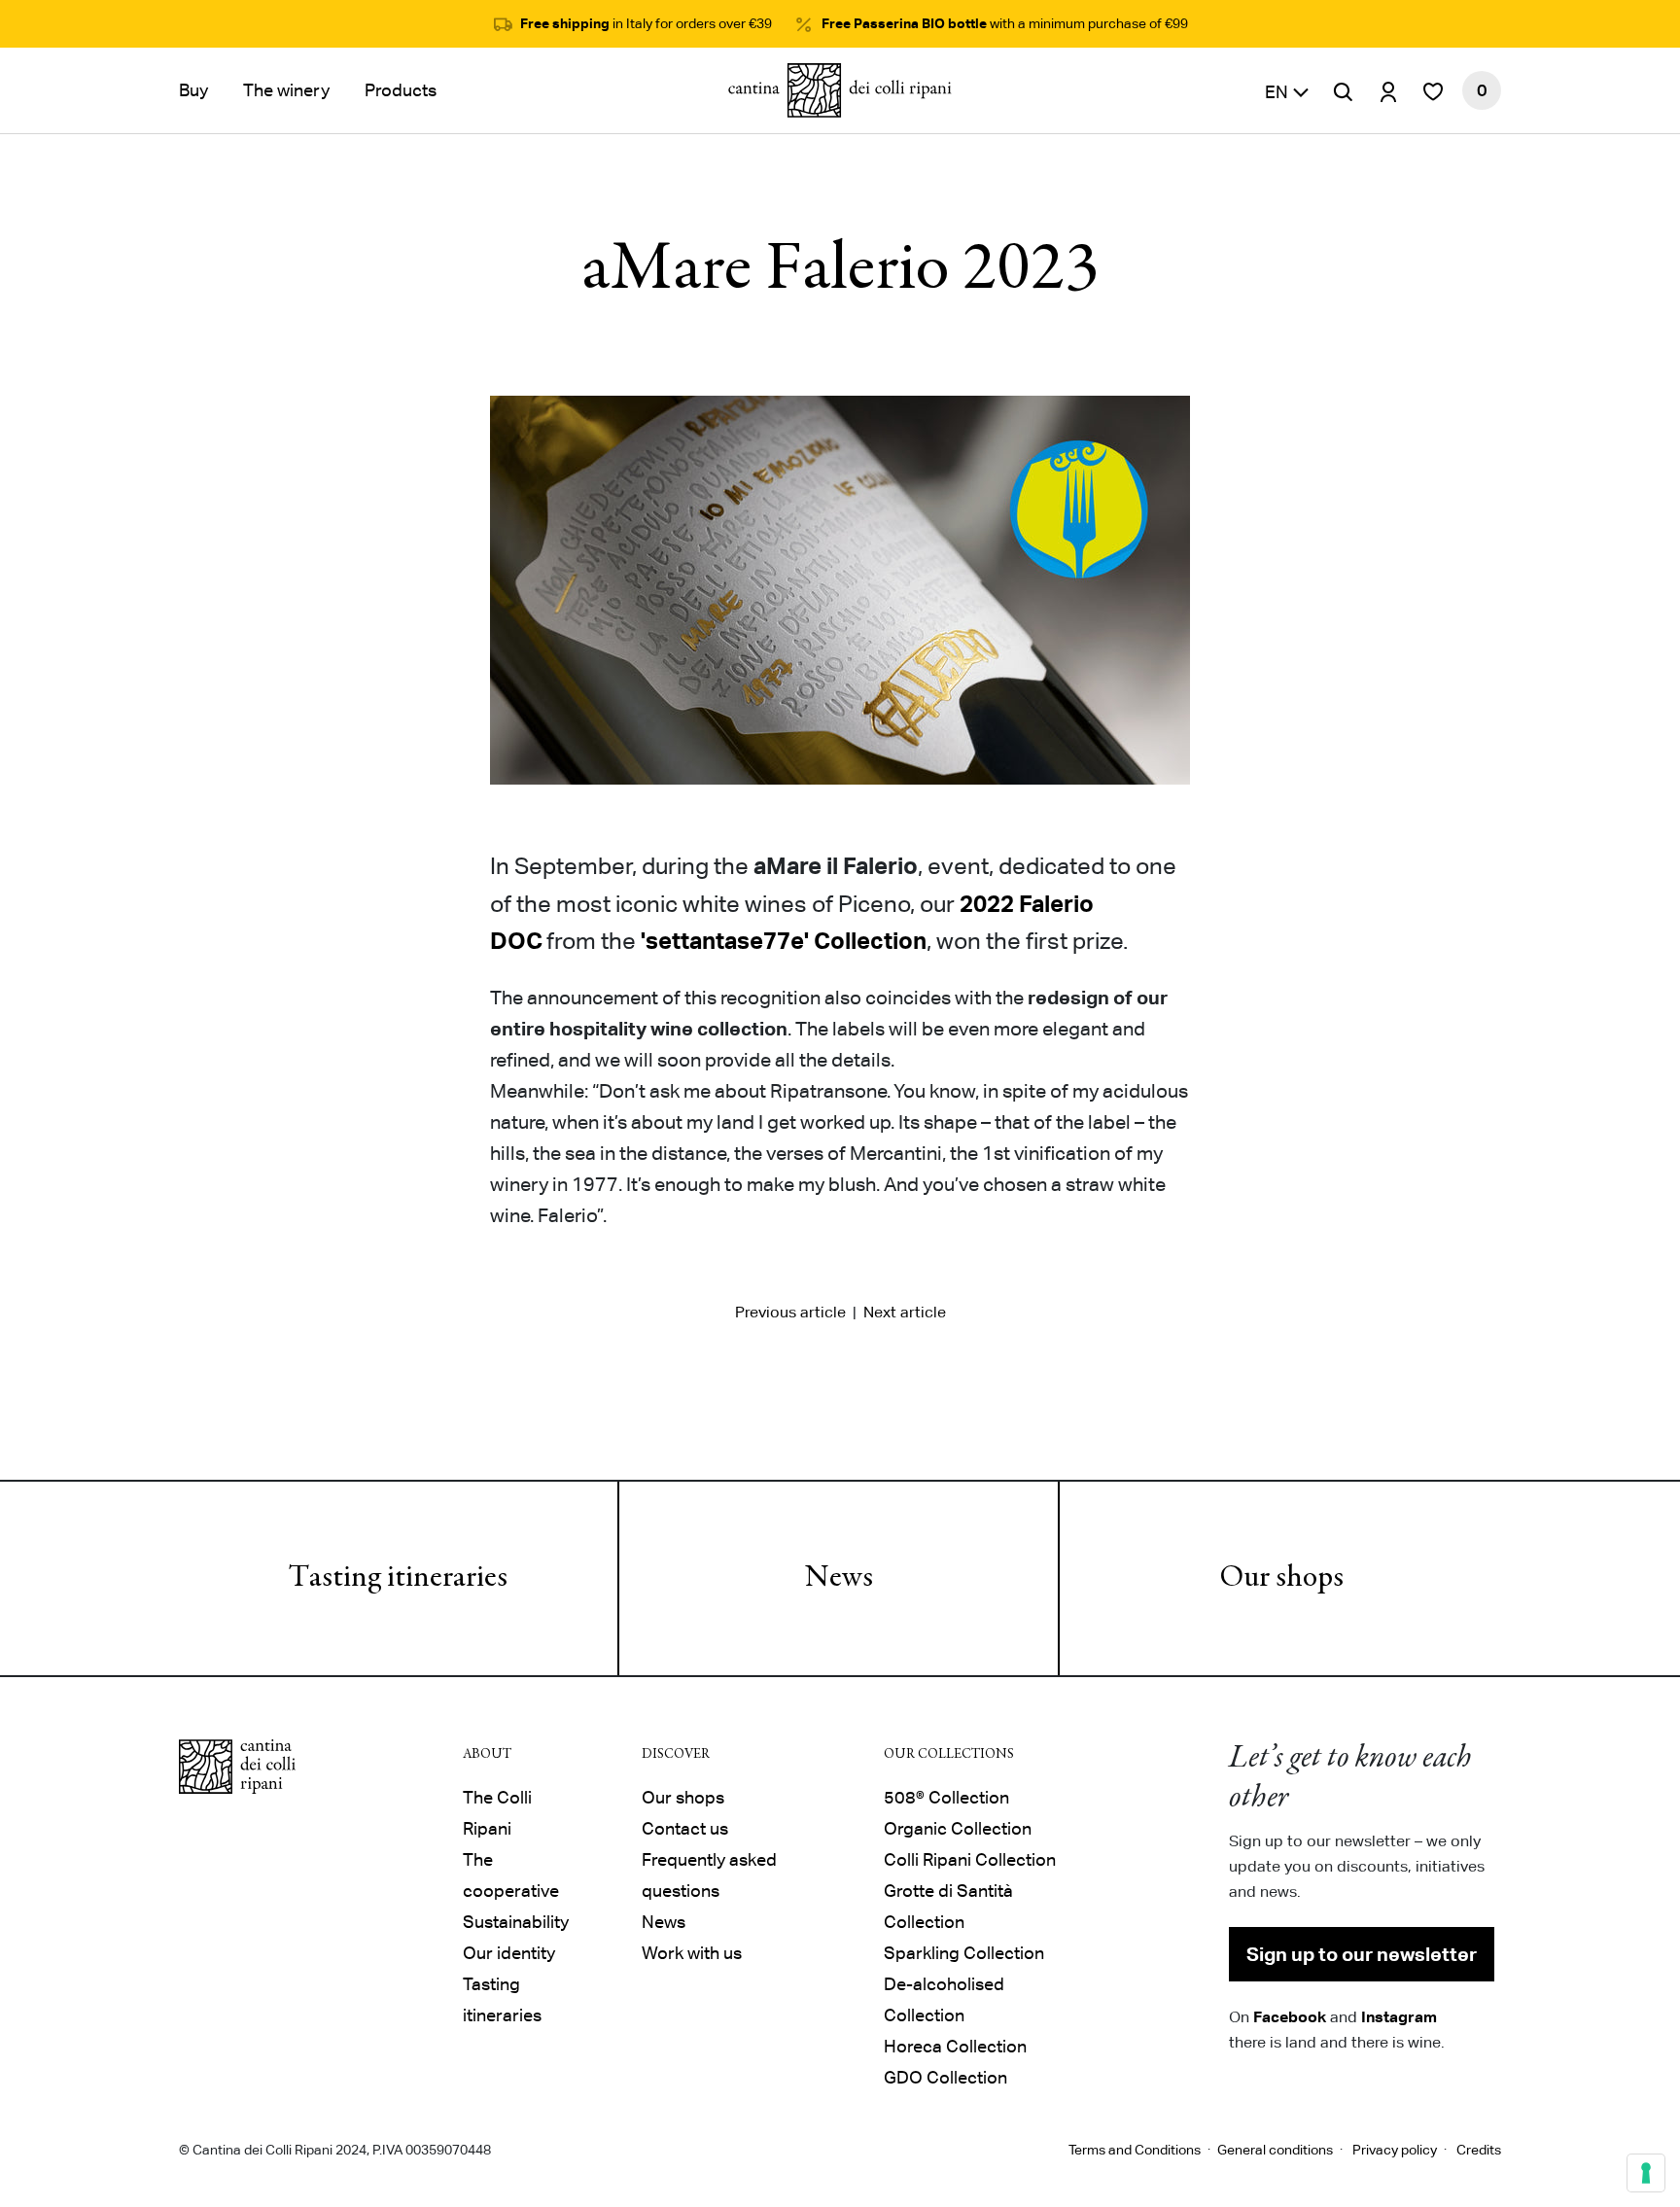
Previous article (790, 1312)
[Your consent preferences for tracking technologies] (1646, 2173)
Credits (1479, 2150)
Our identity (509, 1953)
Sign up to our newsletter (1362, 1954)
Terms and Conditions (1135, 2150)
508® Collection (946, 1797)
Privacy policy (1395, 2150)
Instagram (1399, 2016)
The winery (286, 90)
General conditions (1275, 2150)
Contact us (685, 1828)
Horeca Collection (955, 2046)
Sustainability (516, 1922)
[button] (1287, 91)
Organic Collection (958, 1828)
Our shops (1281, 1579)
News (839, 1579)
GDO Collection (945, 2077)
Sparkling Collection (964, 1953)
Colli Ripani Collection (970, 1859)
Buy (193, 90)
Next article (905, 1312)
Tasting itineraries (398, 1579)
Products (401, 90)
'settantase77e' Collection (784, 940)
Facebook (1290, 2016)
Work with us (692, 1953)
